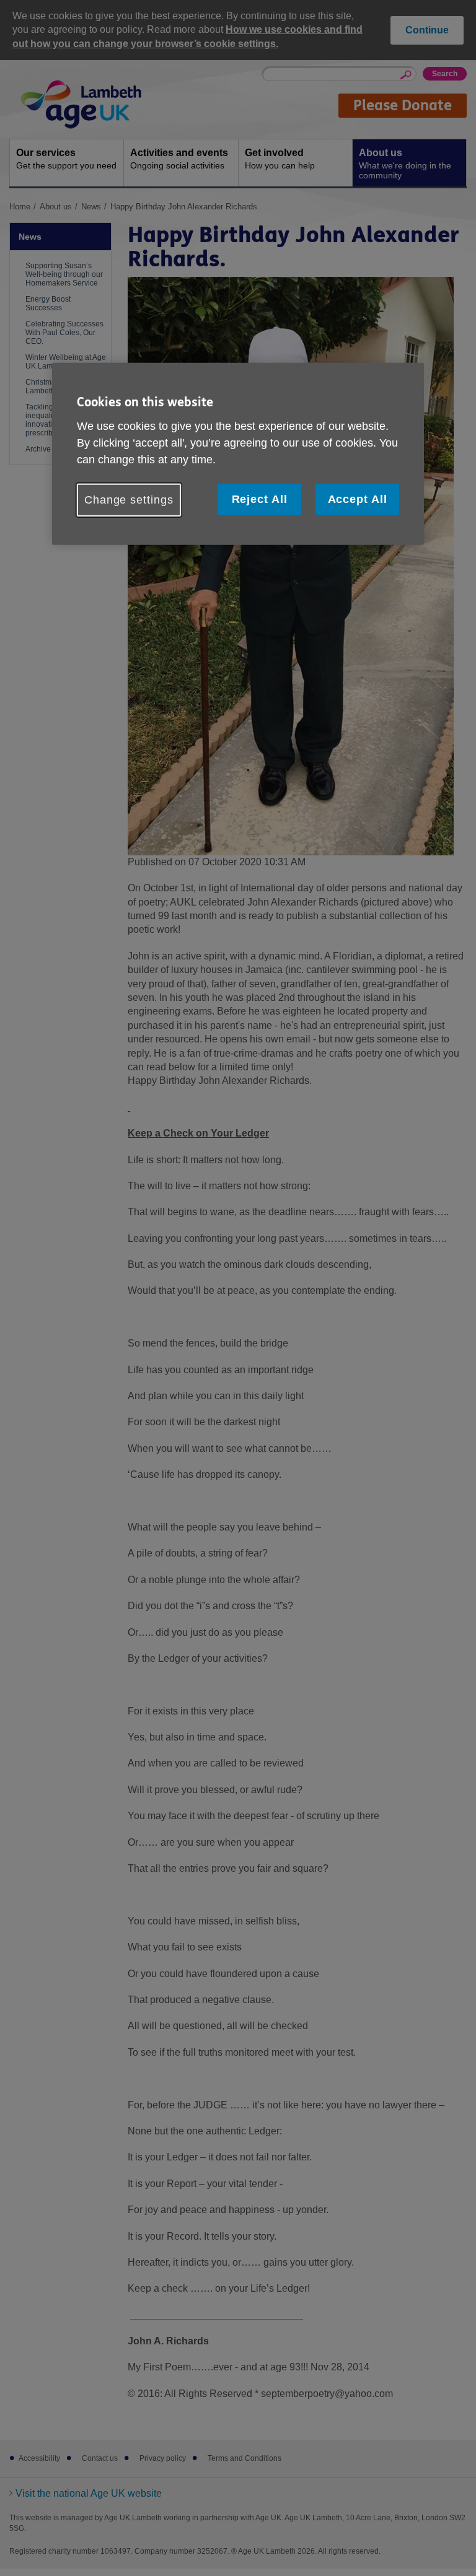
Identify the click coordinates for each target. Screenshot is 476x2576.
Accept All (358, 499)
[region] (238, 454)
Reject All (260, 499)
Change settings (129, 499)
